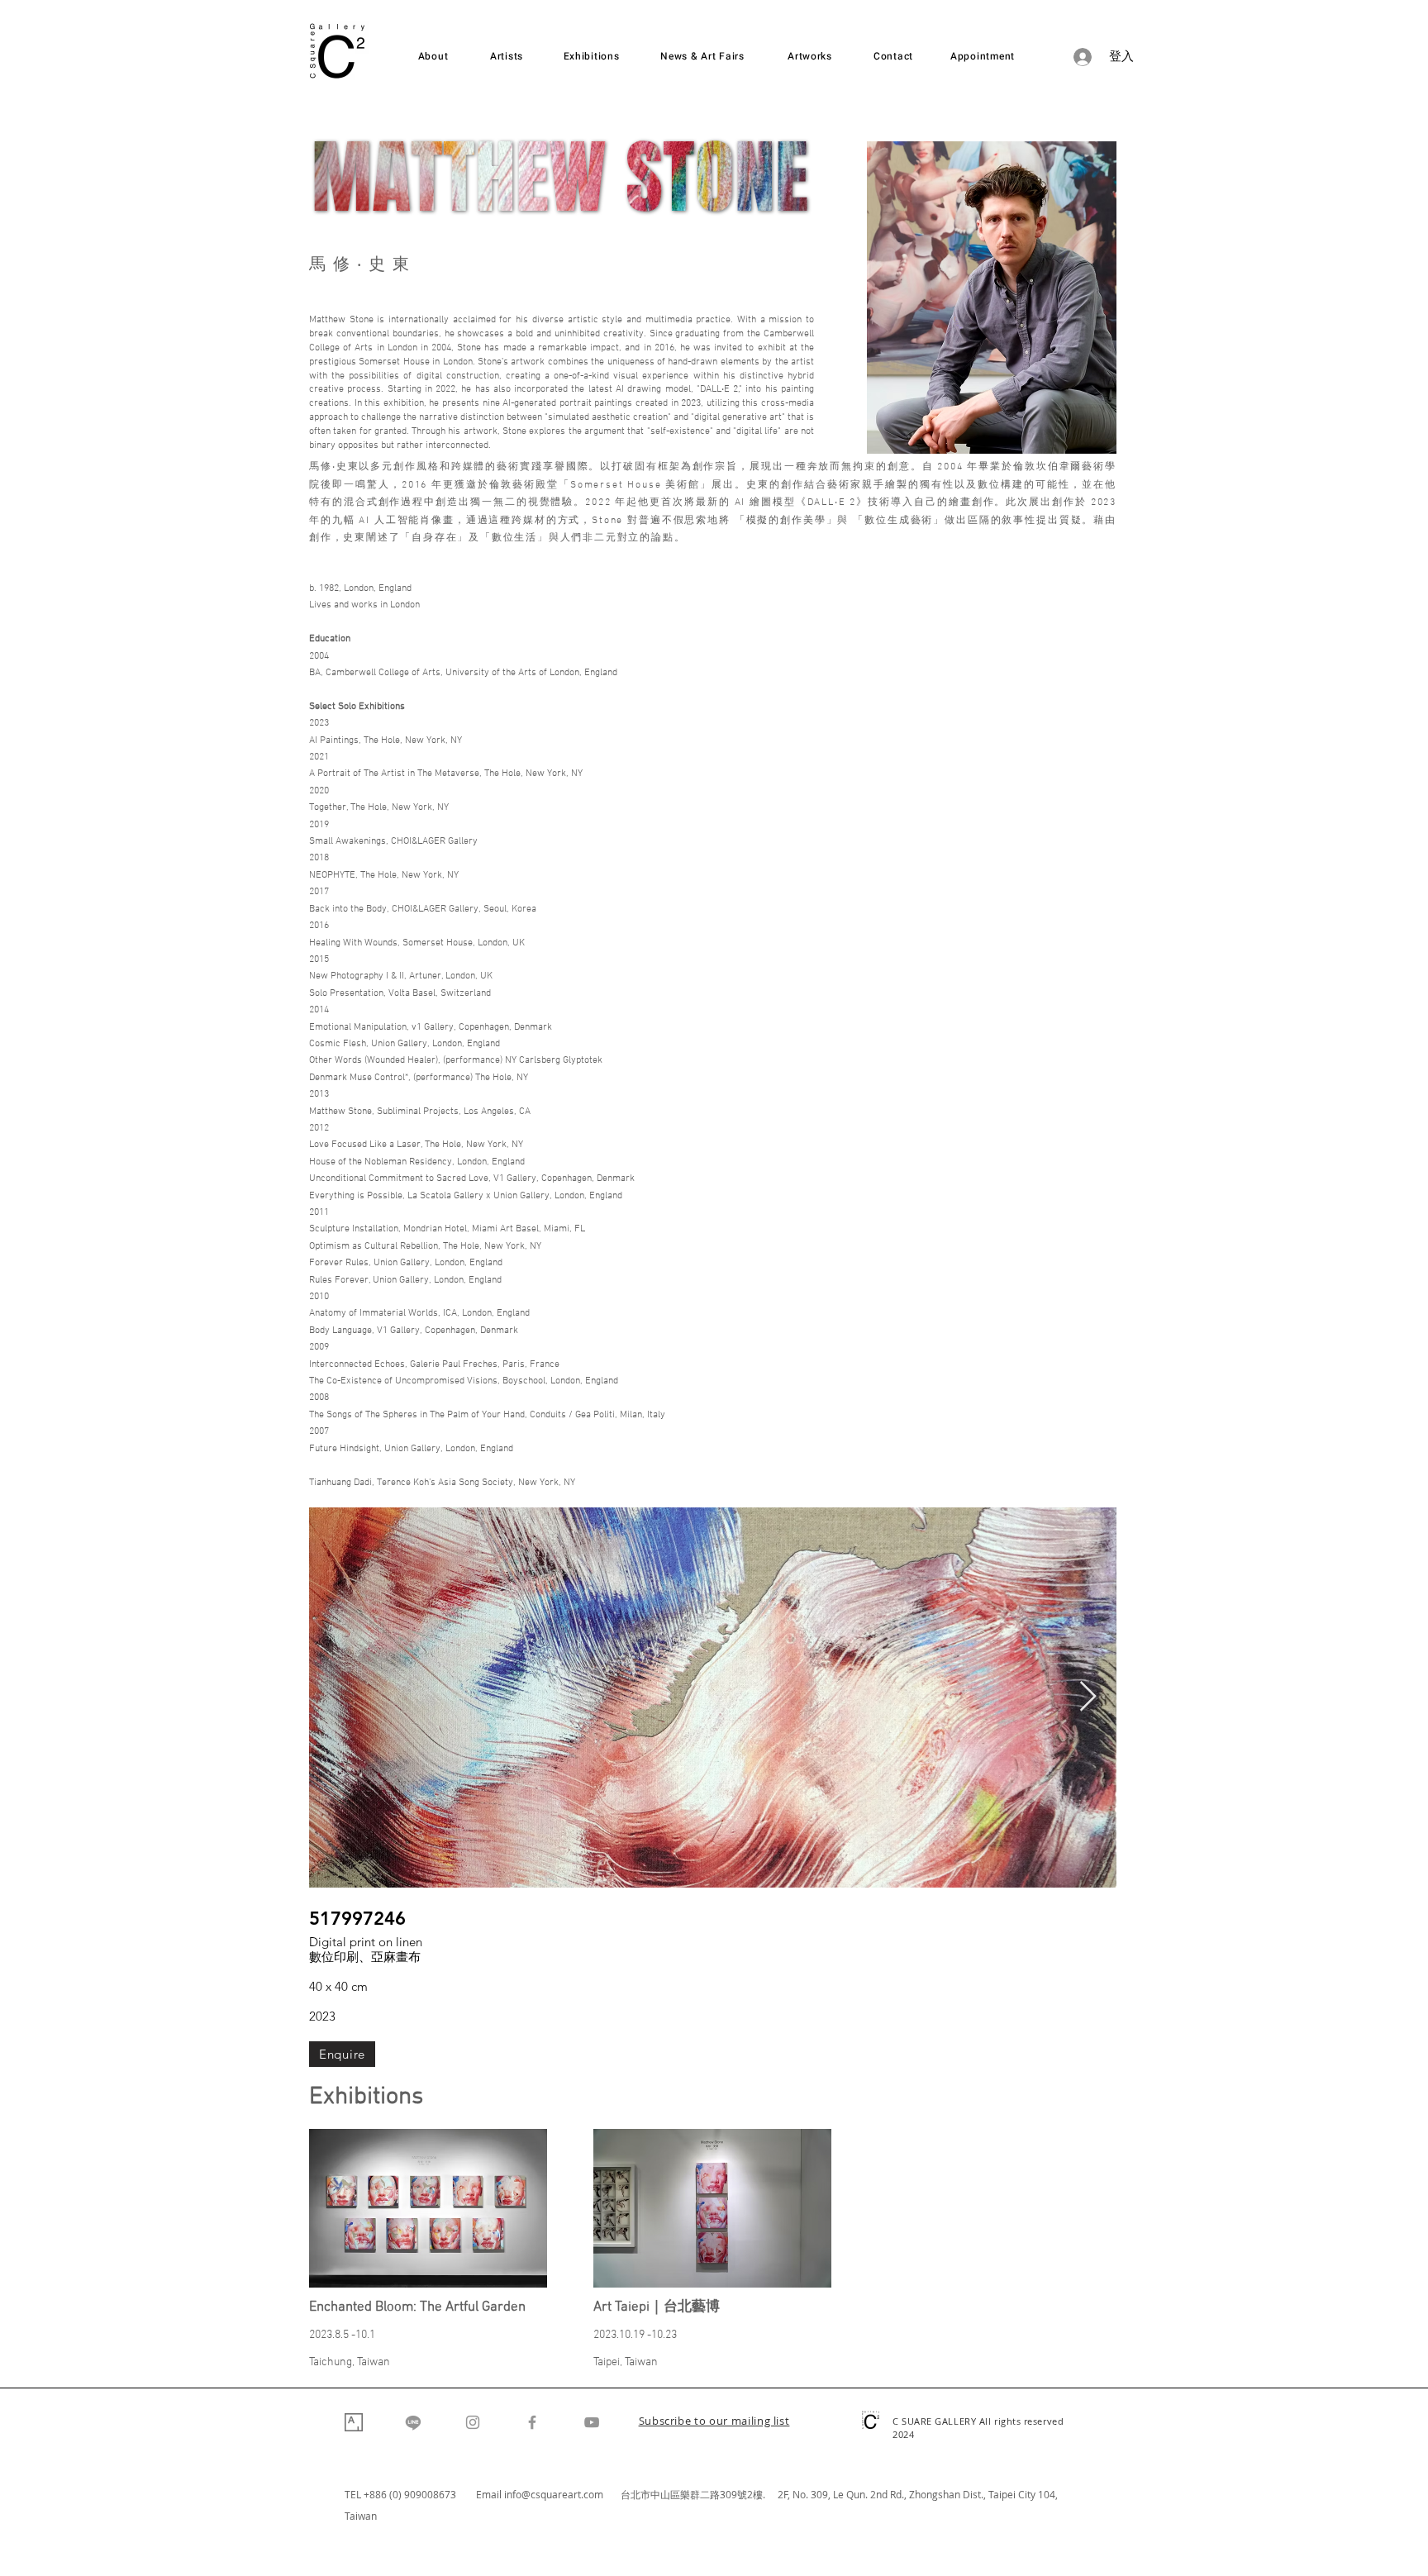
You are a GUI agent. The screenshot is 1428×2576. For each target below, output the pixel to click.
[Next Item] (1088, 1697)
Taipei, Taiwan (626, 2362)
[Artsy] (354, 2422)
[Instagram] (473, 2422)
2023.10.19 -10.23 (635, 2335)
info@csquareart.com (554, 2494)
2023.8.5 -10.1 (342, 2335)
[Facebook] (532, 2422)
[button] (714, 2422)
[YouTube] (592, 2422)
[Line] (413, 2422)
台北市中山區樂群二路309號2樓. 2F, (707, 2494)
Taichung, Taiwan (350, 2362)
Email (490, 2494)
